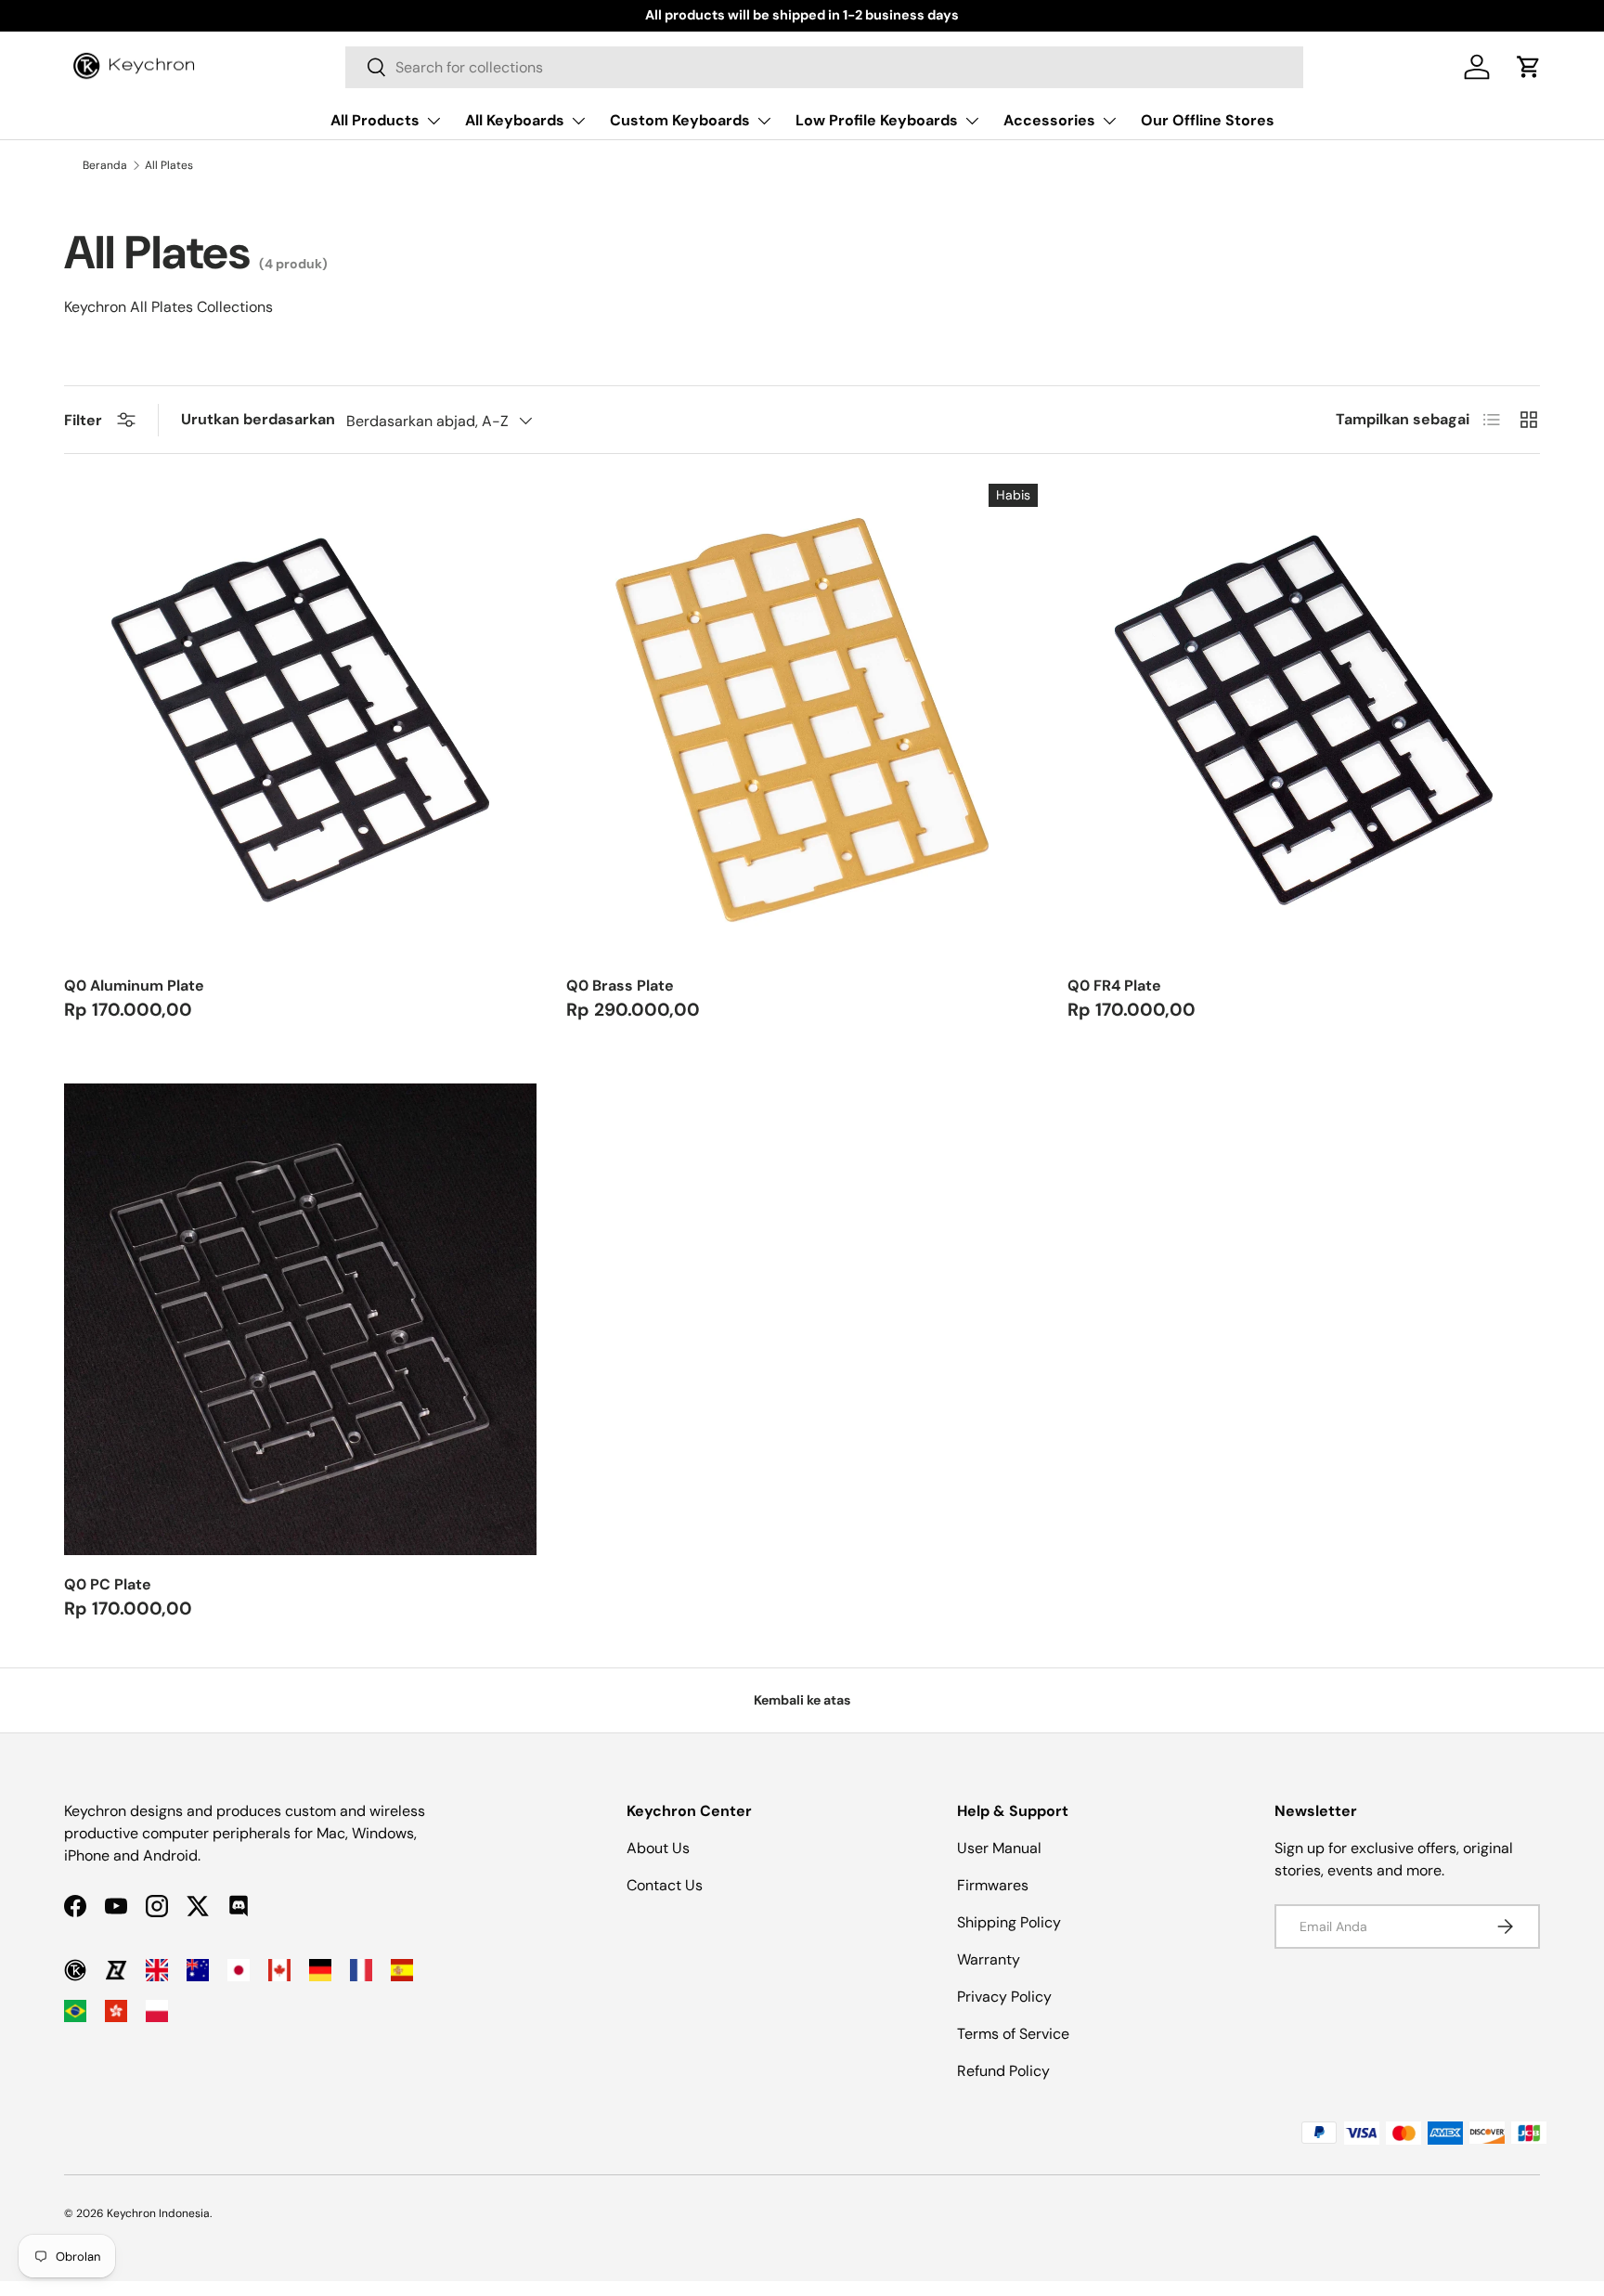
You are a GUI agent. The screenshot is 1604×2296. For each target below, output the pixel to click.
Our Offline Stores (1208, 120)
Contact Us (665, 1885)
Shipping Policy (1009, 1922)
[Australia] (198, 1970)
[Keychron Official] (75, 1970)
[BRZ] (75, 2011)
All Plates (169, 165)
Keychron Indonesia (158, 2213)
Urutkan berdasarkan (258, 419)
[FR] (361, 1970)
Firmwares (993, 1885)
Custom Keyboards (680, 120)
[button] (1529, 67)
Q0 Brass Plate (620, 986)
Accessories (1049, 120)
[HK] (116, 2011)
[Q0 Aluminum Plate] (300, 720)
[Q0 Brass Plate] (802, 720)
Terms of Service (1013, 2034)
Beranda (105, 165)
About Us (658, 1848)
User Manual (999, 1848)
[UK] (157, 1970)
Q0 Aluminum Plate (134, 986)
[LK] (116, 1970)
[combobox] (824, 67)
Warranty (989, 1959)
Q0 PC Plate (108, 1584)
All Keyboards (515, 120)
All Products (375, 120)
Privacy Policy (1004, 1997)
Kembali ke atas (802, 1700)
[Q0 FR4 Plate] (1304, 720)
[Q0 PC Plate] (300, 1320)
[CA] (279, 1970)
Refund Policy (1003, 2071)
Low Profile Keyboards (877, 120)
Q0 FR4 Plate (1114, 986)
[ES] (402, 1970)
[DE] (320, 1970)
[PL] (157, 2011)
